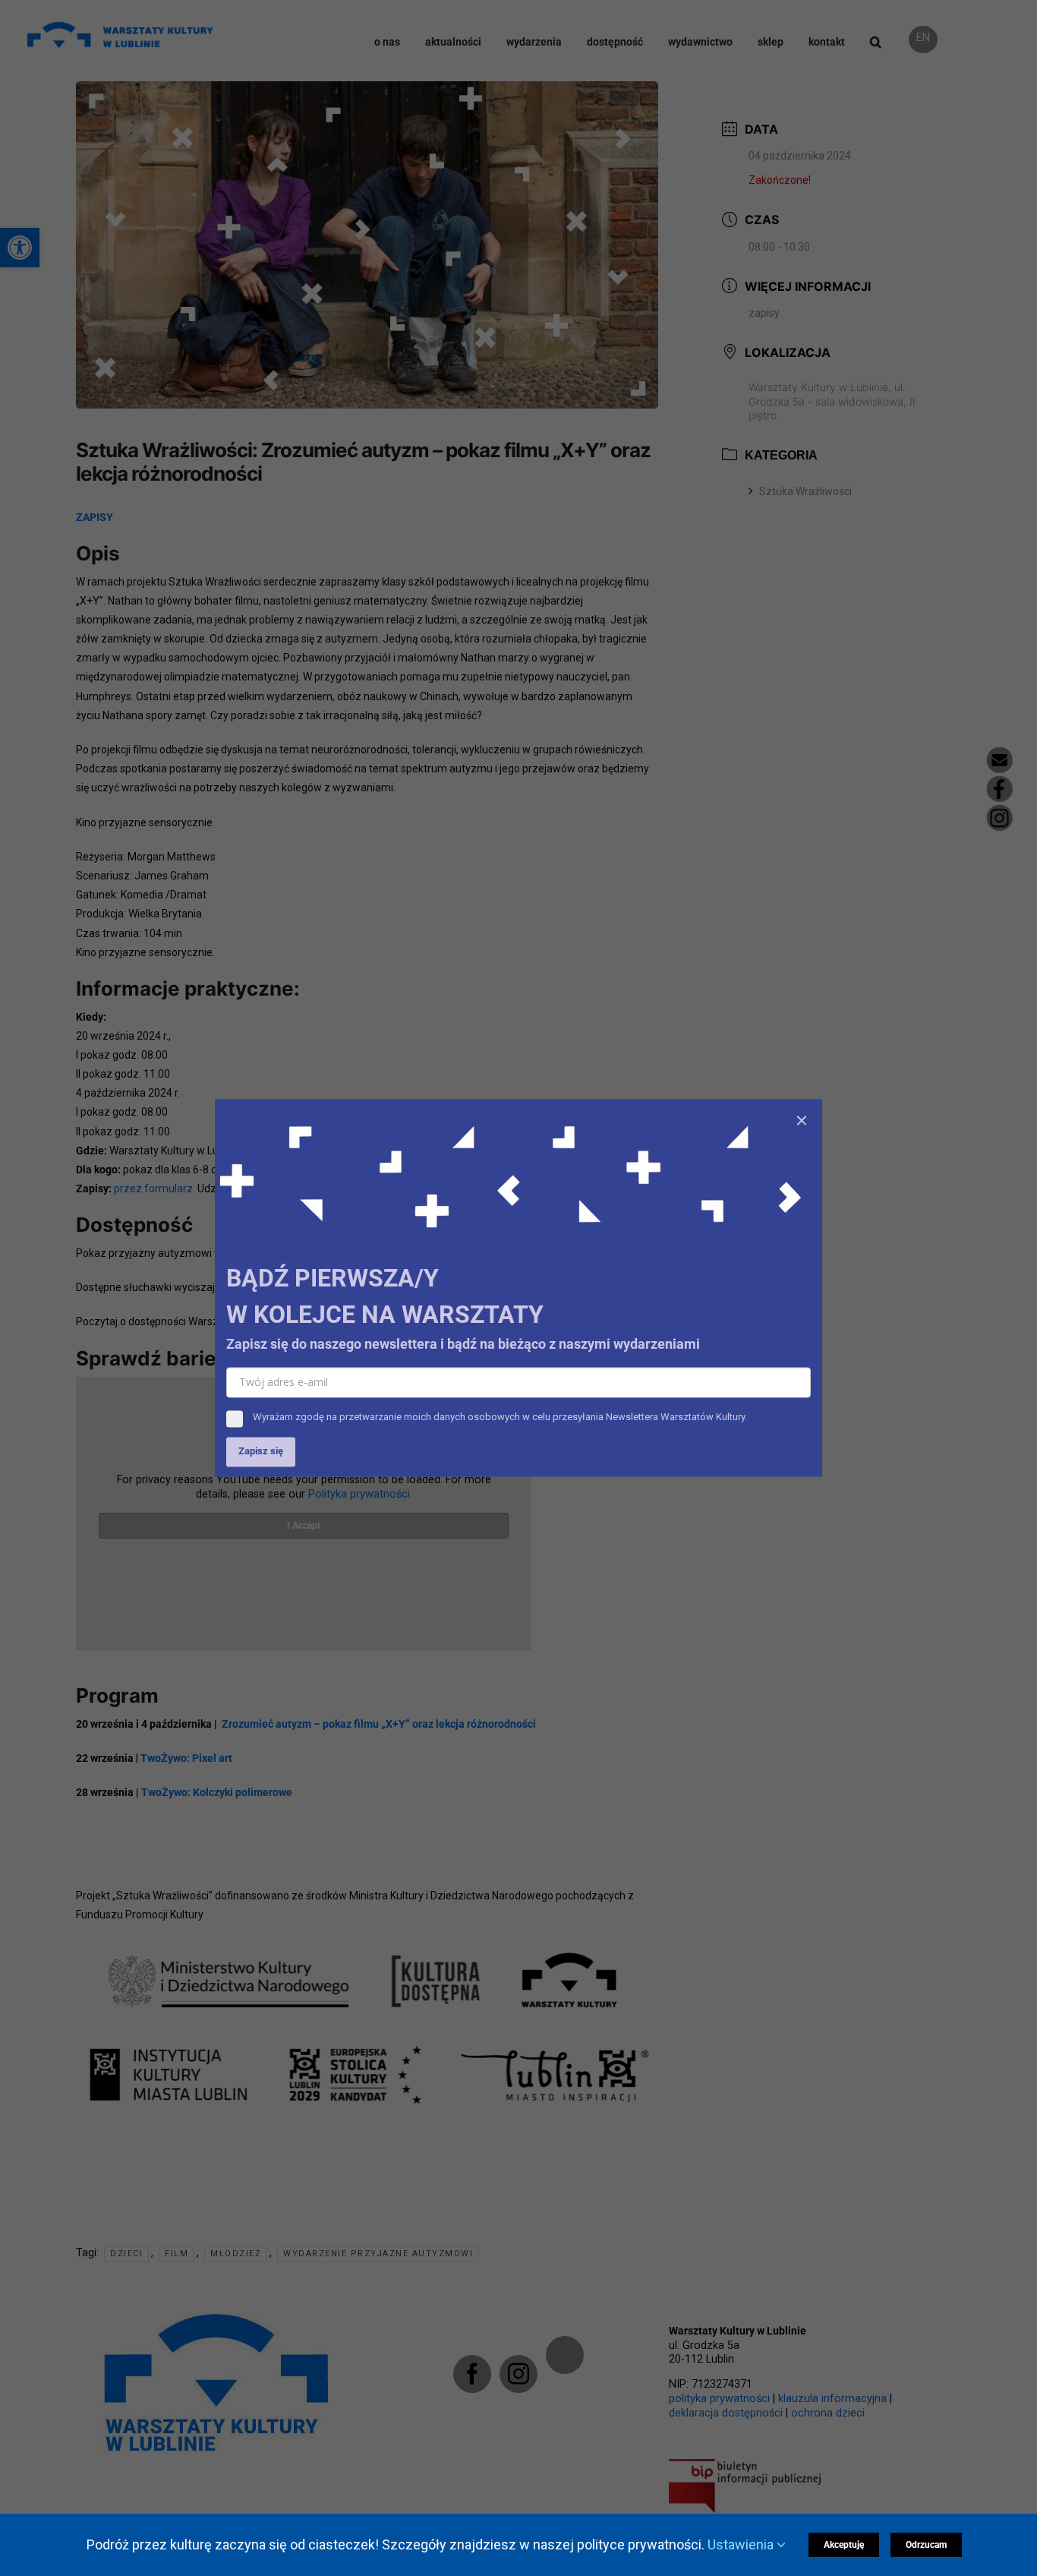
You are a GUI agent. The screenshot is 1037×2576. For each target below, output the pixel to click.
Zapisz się (261, 1452)
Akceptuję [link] (844, 2545)
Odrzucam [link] (926, 2545)
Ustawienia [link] (742, 2544)
